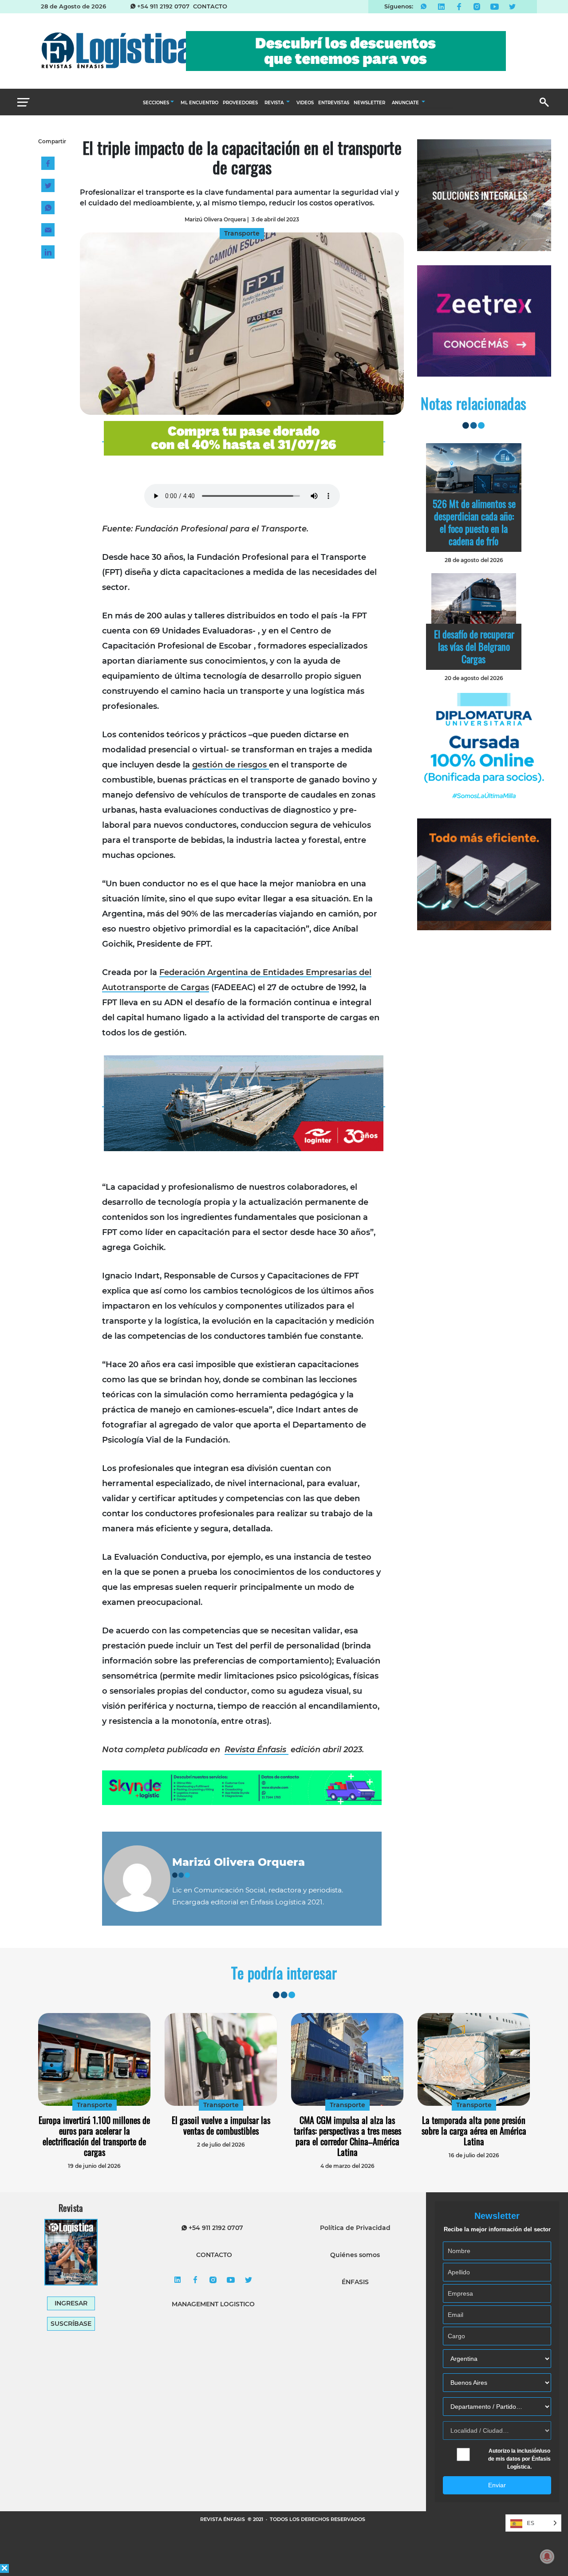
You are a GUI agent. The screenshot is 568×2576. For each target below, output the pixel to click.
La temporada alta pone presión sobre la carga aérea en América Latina (474, 2131)
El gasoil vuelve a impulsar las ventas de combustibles (221, 2125)
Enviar (497, 2485)
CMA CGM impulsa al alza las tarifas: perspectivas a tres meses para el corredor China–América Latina (347, 2136)
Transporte (95, 2105)
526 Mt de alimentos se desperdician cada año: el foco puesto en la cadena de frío (474, 522)
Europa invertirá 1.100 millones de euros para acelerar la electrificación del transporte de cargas (94, 2136)
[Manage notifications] (547, 2556)
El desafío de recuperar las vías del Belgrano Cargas (474, 646)
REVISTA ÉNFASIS (223, 2519)
